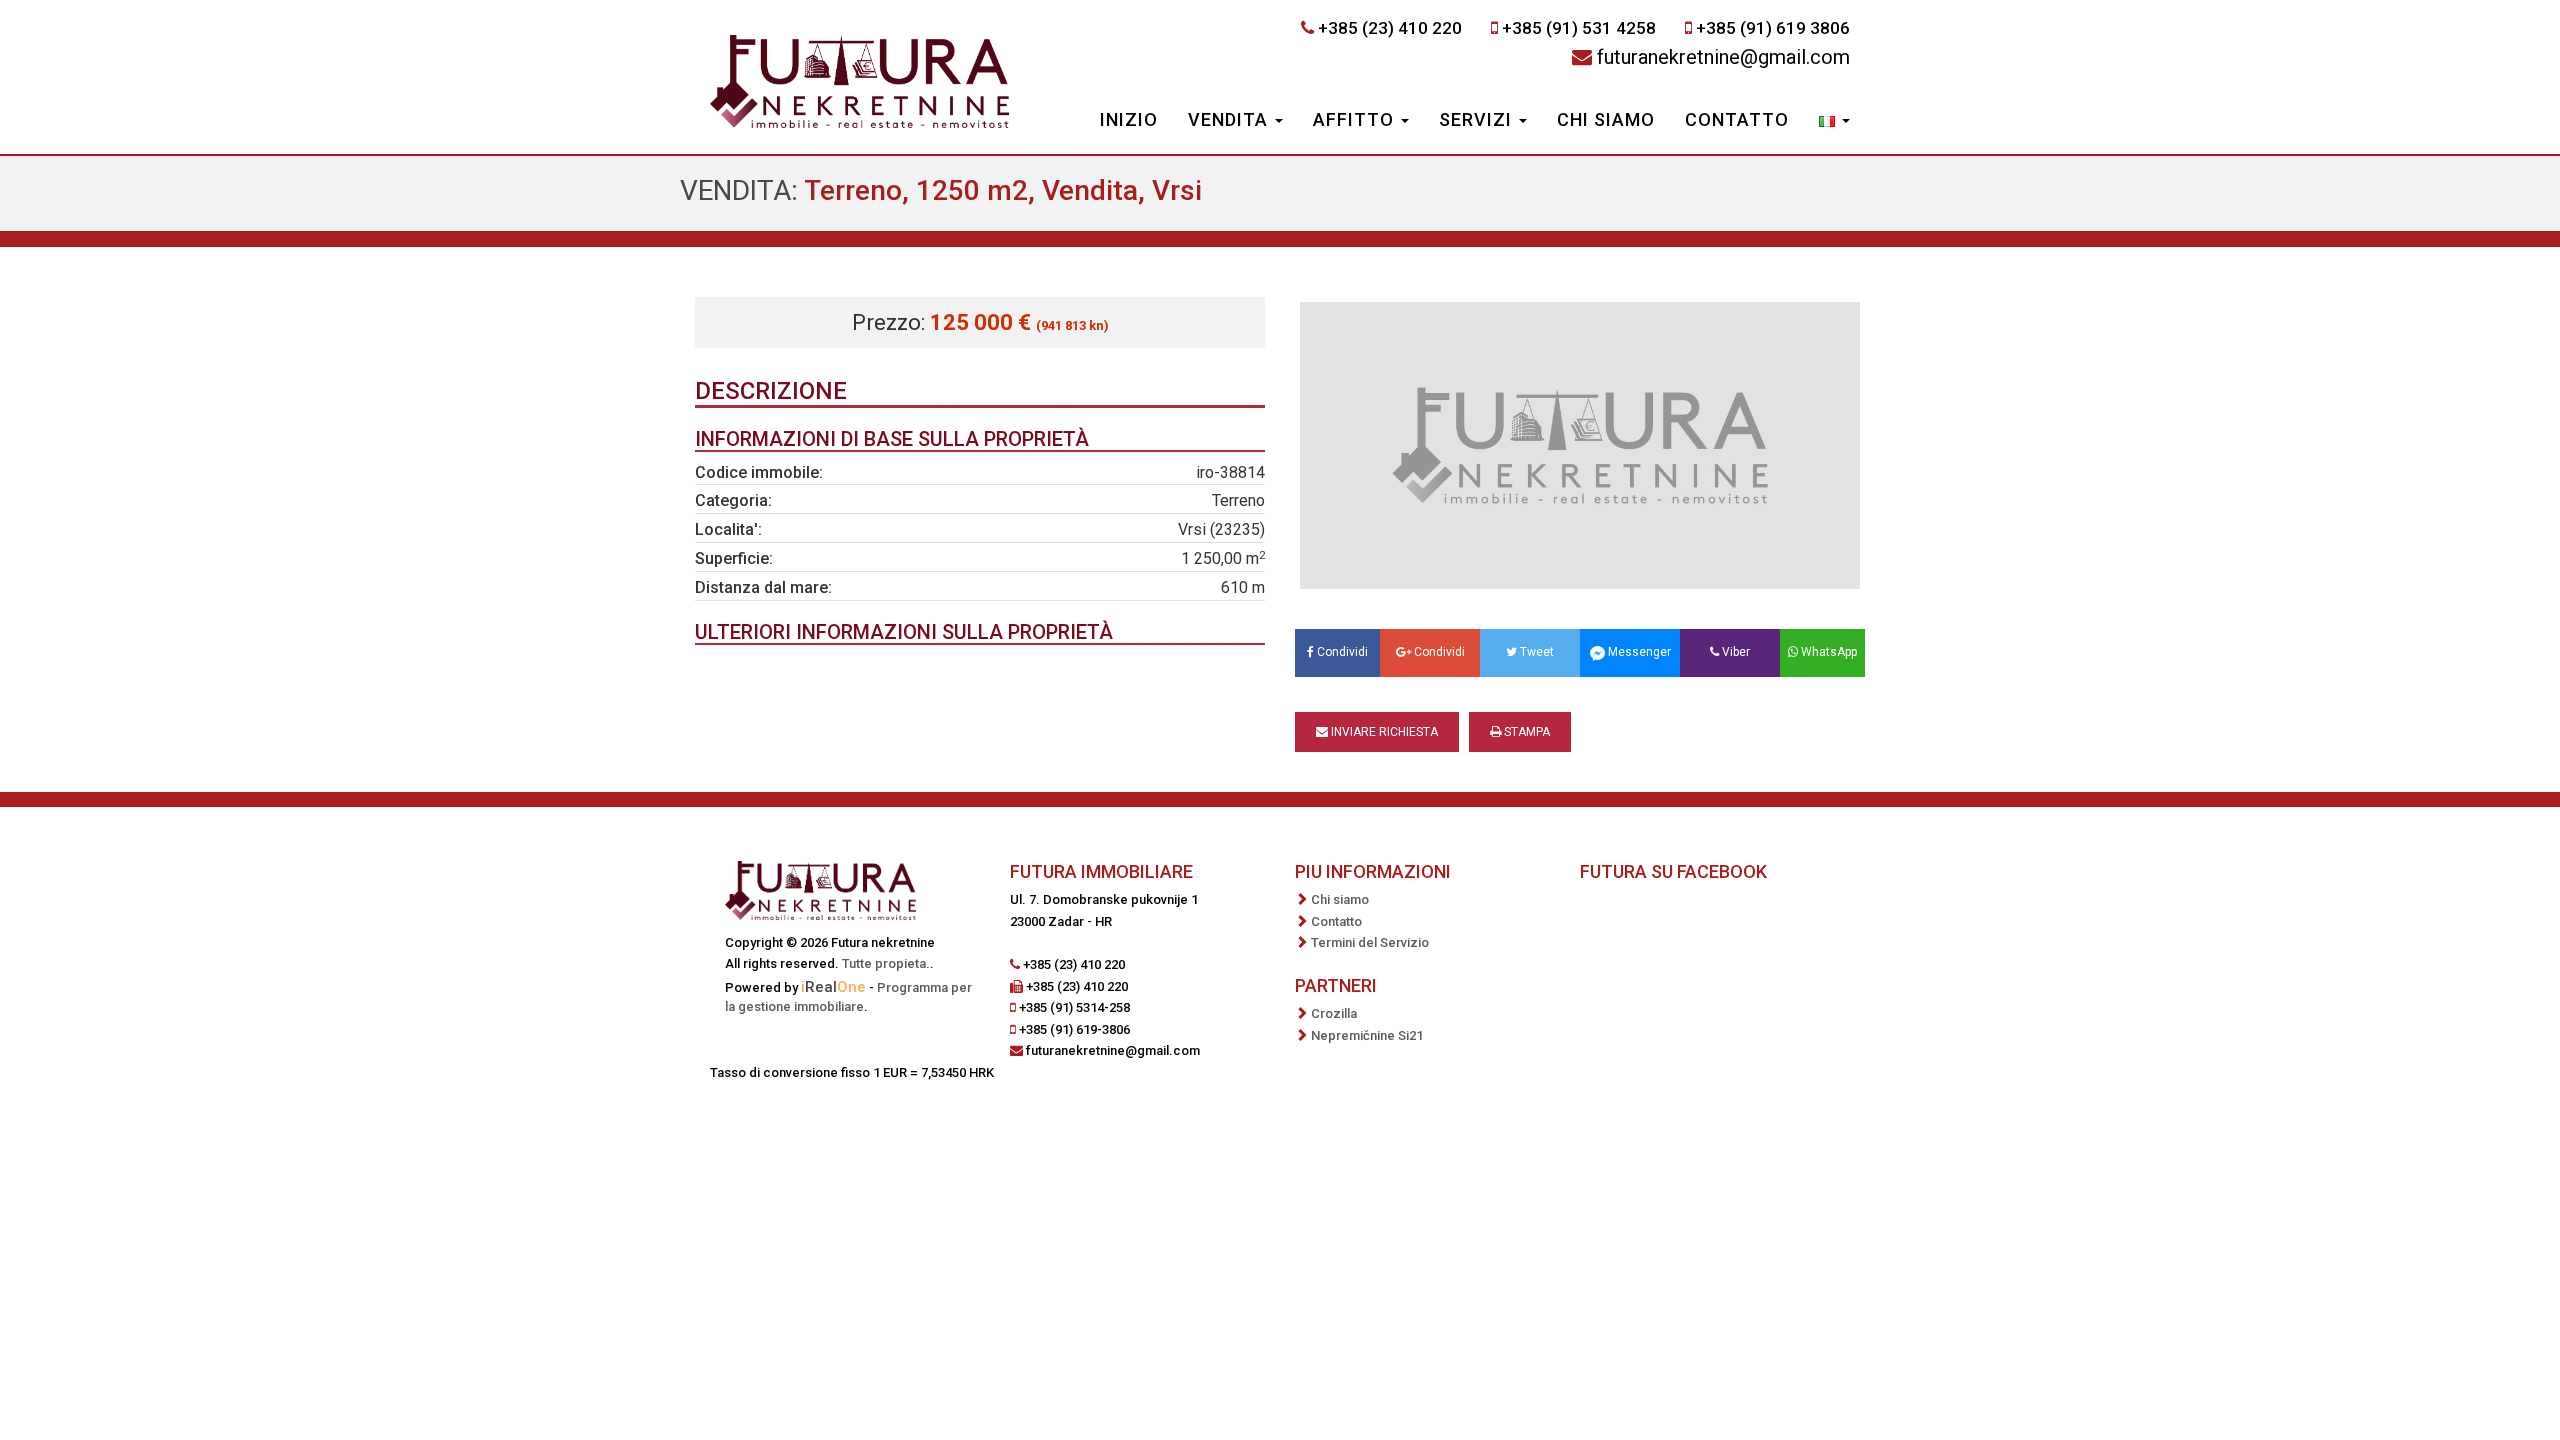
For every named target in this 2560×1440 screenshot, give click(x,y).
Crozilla (1334, 1013)
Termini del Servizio (1370, 942)
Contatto (1737, 119)
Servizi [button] (1478, 119)
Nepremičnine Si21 (1367, 1035)
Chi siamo (1606, 119)
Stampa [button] (1525, 732)
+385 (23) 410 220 (1390, 28)
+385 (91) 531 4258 (1579, 28)
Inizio (1129, 119)
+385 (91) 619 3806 (1773, 28)
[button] (1834, 122)
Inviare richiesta (1383, 732)
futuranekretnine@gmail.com (1723, 57)
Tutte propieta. (886, 963)
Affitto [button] (1356, 119)
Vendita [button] (1230, 119)
